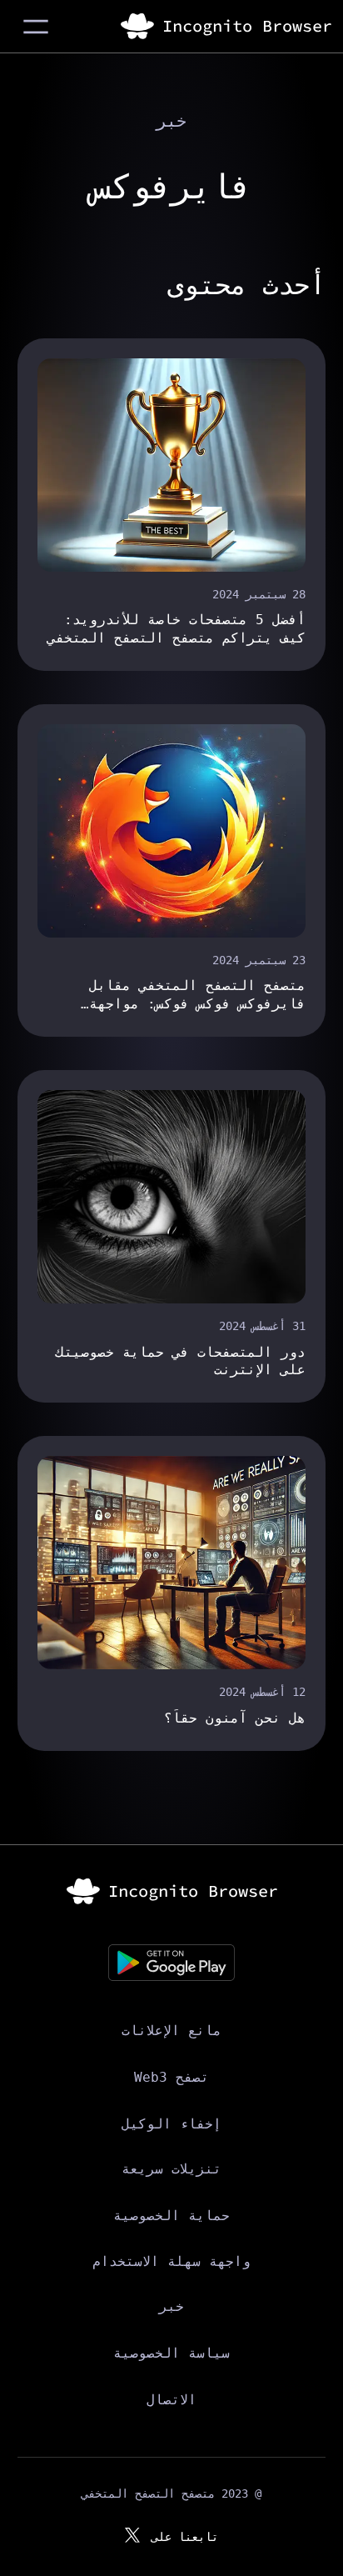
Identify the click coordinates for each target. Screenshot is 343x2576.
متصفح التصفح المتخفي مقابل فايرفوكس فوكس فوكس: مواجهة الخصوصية (197, 995)
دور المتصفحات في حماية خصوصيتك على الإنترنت (181, 1361)
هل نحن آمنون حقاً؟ (235, 1718)
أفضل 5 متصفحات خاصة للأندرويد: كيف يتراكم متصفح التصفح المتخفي (176, 628)
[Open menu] (36, 27)
